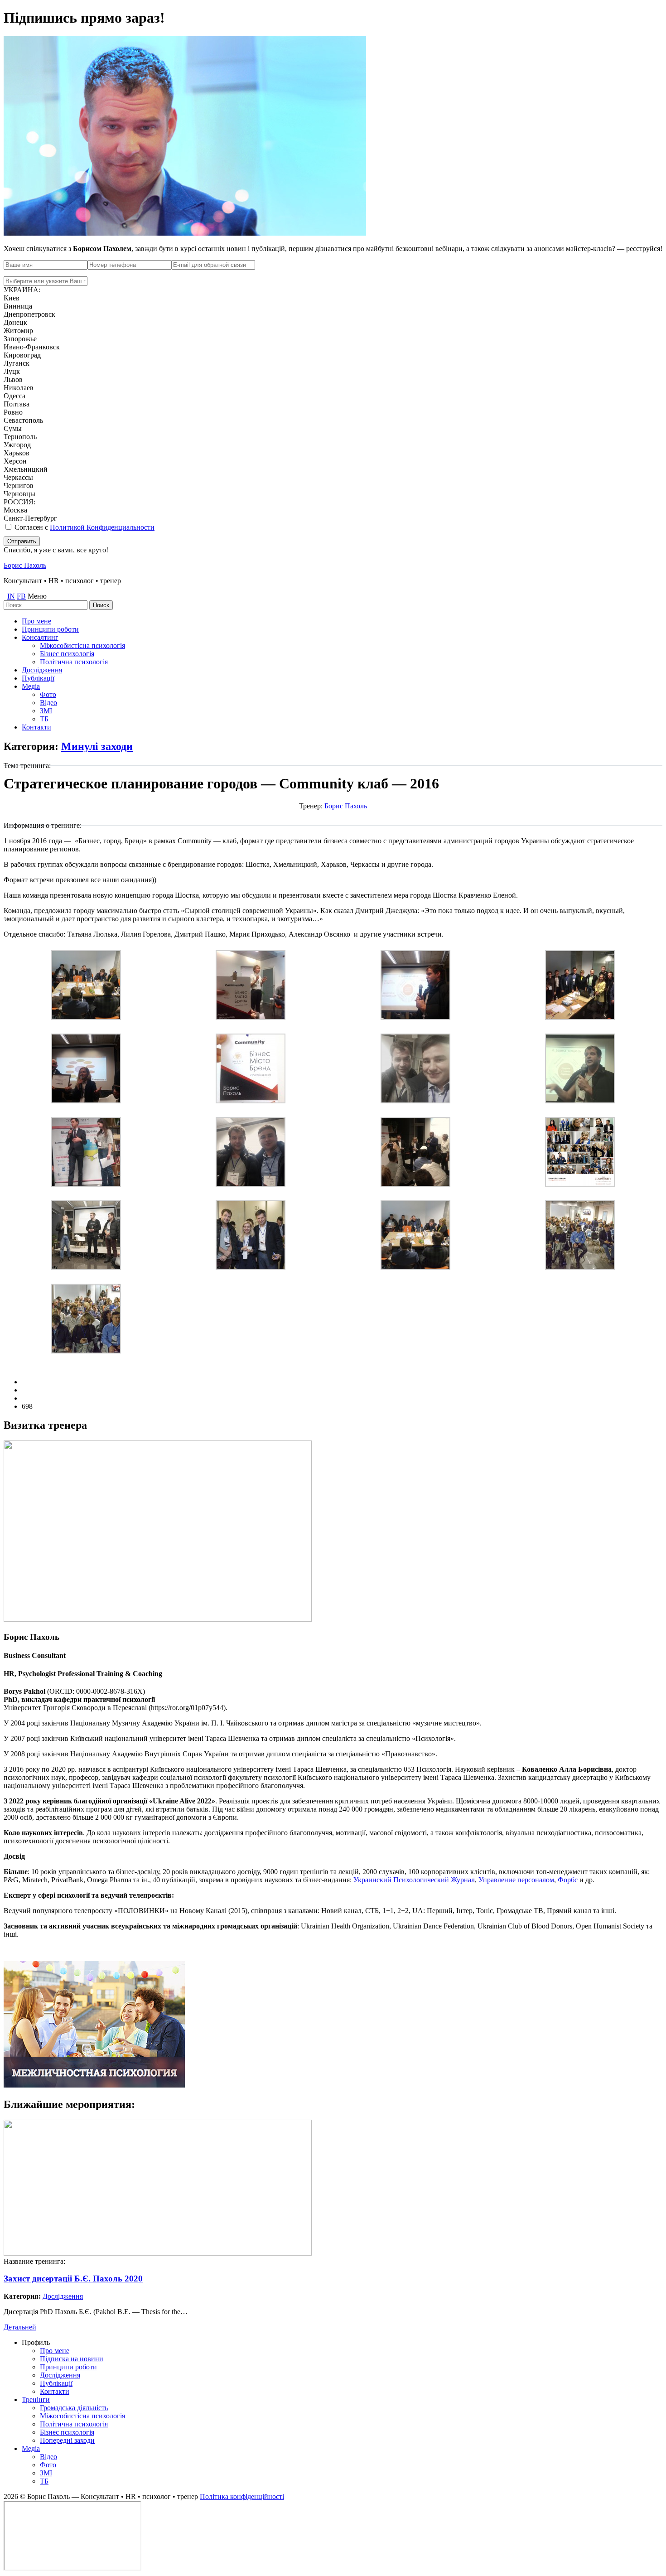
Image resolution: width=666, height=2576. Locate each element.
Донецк (15, 322)
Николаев (19, 388)
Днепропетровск (29, 314)
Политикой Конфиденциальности (102, 527)
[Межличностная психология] (94, 2085)
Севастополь (23, 420)
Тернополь (20, 437)
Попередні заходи (67, 2440)
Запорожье (20, 339)
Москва (15, 510)
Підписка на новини (72, 2359)
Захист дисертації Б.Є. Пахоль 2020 (73, 2279)
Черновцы (19, 494)
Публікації (38, 678)
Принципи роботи (50, 629)
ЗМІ (46, 711)
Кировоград (22, 355)
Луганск (17, 363)
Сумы (13, 428)
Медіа (31, 686)
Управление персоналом (516, 1880)
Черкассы (18, 477)
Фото (48, 694)
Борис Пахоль (25, 565)
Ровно (13, 412)
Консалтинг (40, 637)
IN (11, 596)
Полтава (17, 404)
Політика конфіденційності (242, 2496)
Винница (18, 306)
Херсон (15, 461)
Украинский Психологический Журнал (414, 1880)
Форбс (568, 1880)
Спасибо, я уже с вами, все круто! (56, 550)
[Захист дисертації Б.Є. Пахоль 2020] (158, 2253)
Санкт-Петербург (30, 518)
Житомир (18, 331)
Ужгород (17, 445)
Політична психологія (74, 662)
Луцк (12, 371)
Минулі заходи (97, 746)
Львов (13, 379)
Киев (12, 298)
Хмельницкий (26, 469)
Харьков (17, 453)
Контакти (36, 727)
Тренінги (36, 2400)
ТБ (44, 719)
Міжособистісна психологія (82, 645)
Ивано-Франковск (32, 347)
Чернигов (19, 486)
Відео (48, 703)
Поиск (101, 605)
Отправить (22, 541)
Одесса (14, 396)
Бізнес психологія (67, 654)
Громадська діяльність (74, 2408)
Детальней (20, 2327)
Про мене (36, 621)
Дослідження (42, 670)
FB (21, 596)
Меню (37, 596)
